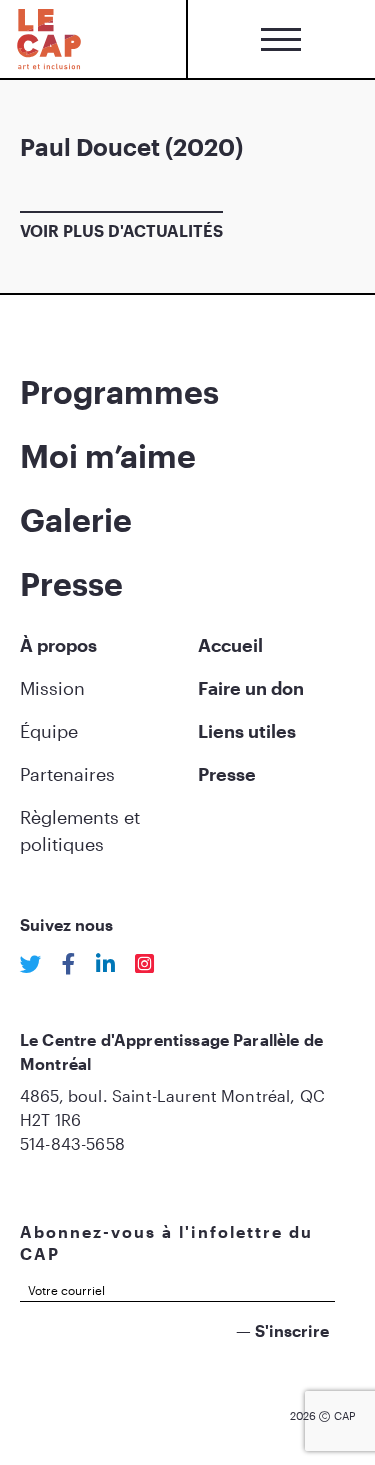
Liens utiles (247, 731)
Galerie (76, 519)
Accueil (230, 645)
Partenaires (67, 774)
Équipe (49, 731)
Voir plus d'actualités (121, 230)
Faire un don (251, 688)
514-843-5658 (72, 1143)
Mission (52, 688)
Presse (71, 583)
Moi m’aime (108, 455)
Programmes (119, 391)
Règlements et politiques (80, 830)
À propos (58, 645)
